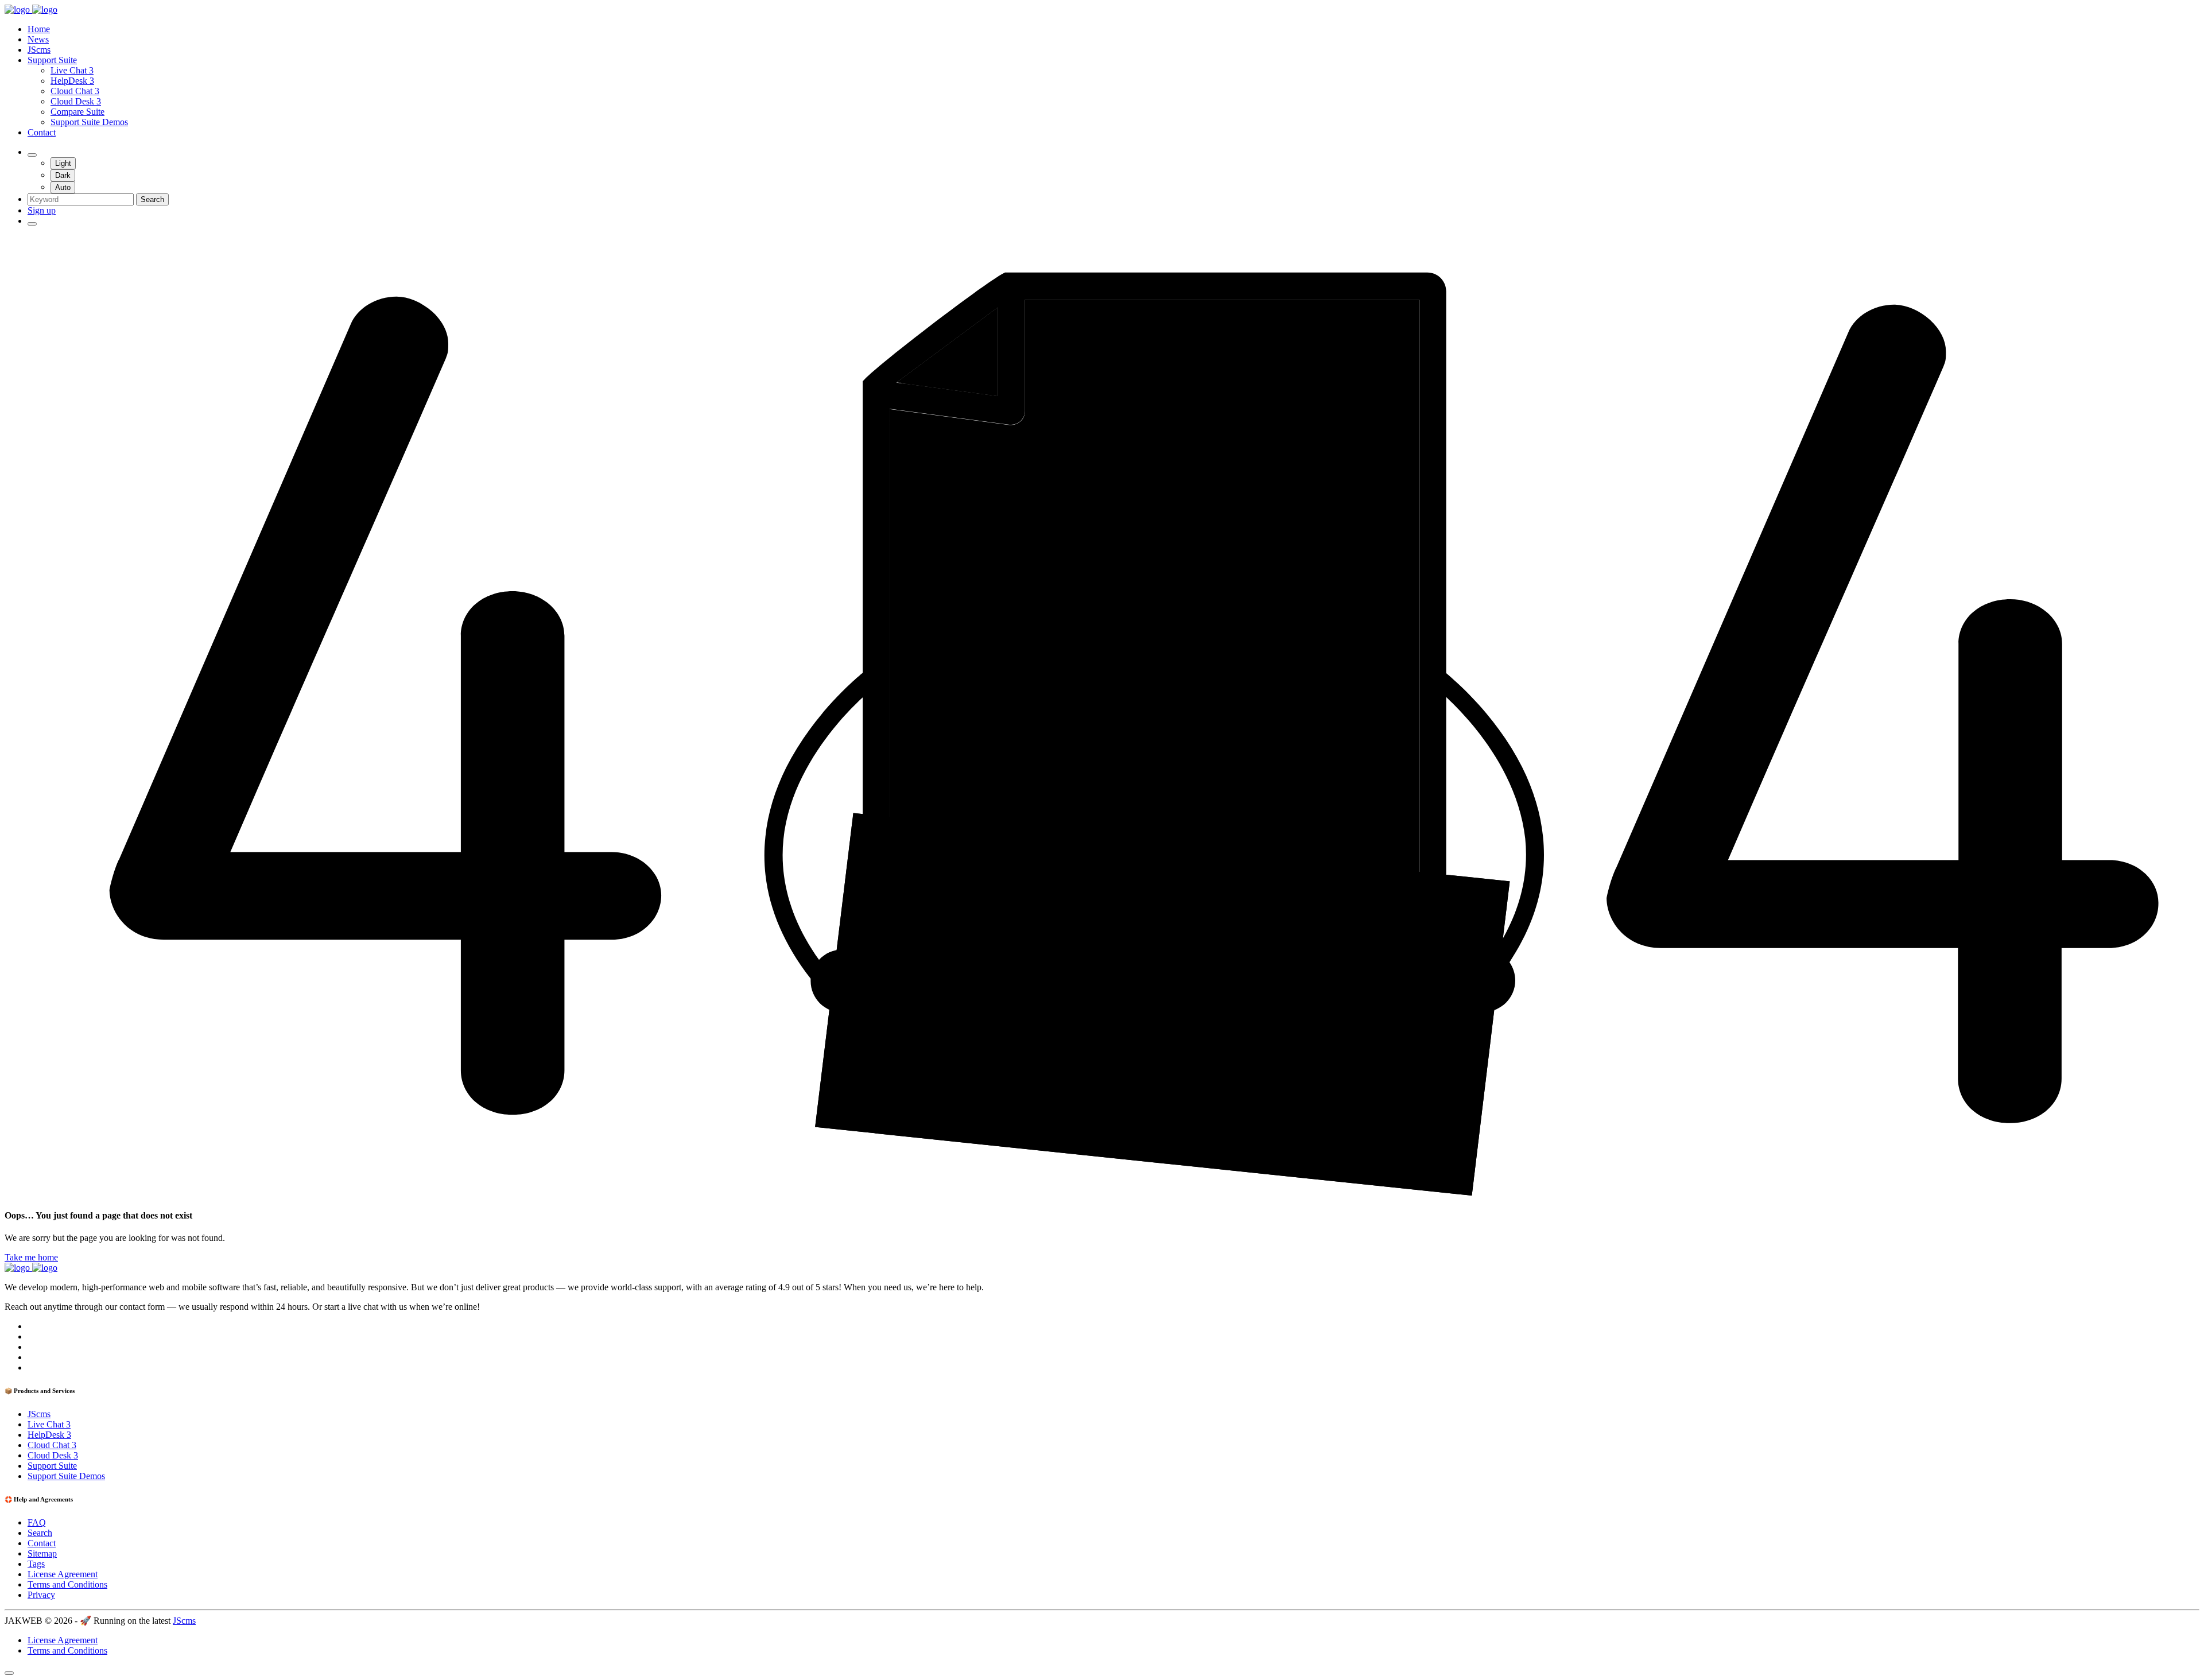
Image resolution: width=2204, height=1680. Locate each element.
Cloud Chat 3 (75, 91)
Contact (42, 132)
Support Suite (52, 60)
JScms (39, 50)
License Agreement (63, 1574)
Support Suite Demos (89, 122)
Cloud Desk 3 (76, 101)
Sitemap (42, 1553)
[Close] (9, 1673)
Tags (36, 1564)
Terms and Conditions (67, 1584)
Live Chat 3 (72, 70)
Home (39, 29)
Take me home (31, 1257)
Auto (63, 187)
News (38, 39)
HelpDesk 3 (72, 81)
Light (63, 163)
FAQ (37, 1522)
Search (152, 199)
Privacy (41, 1595)
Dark (63, 175)
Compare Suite (77, 112)
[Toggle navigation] (32, 224)
